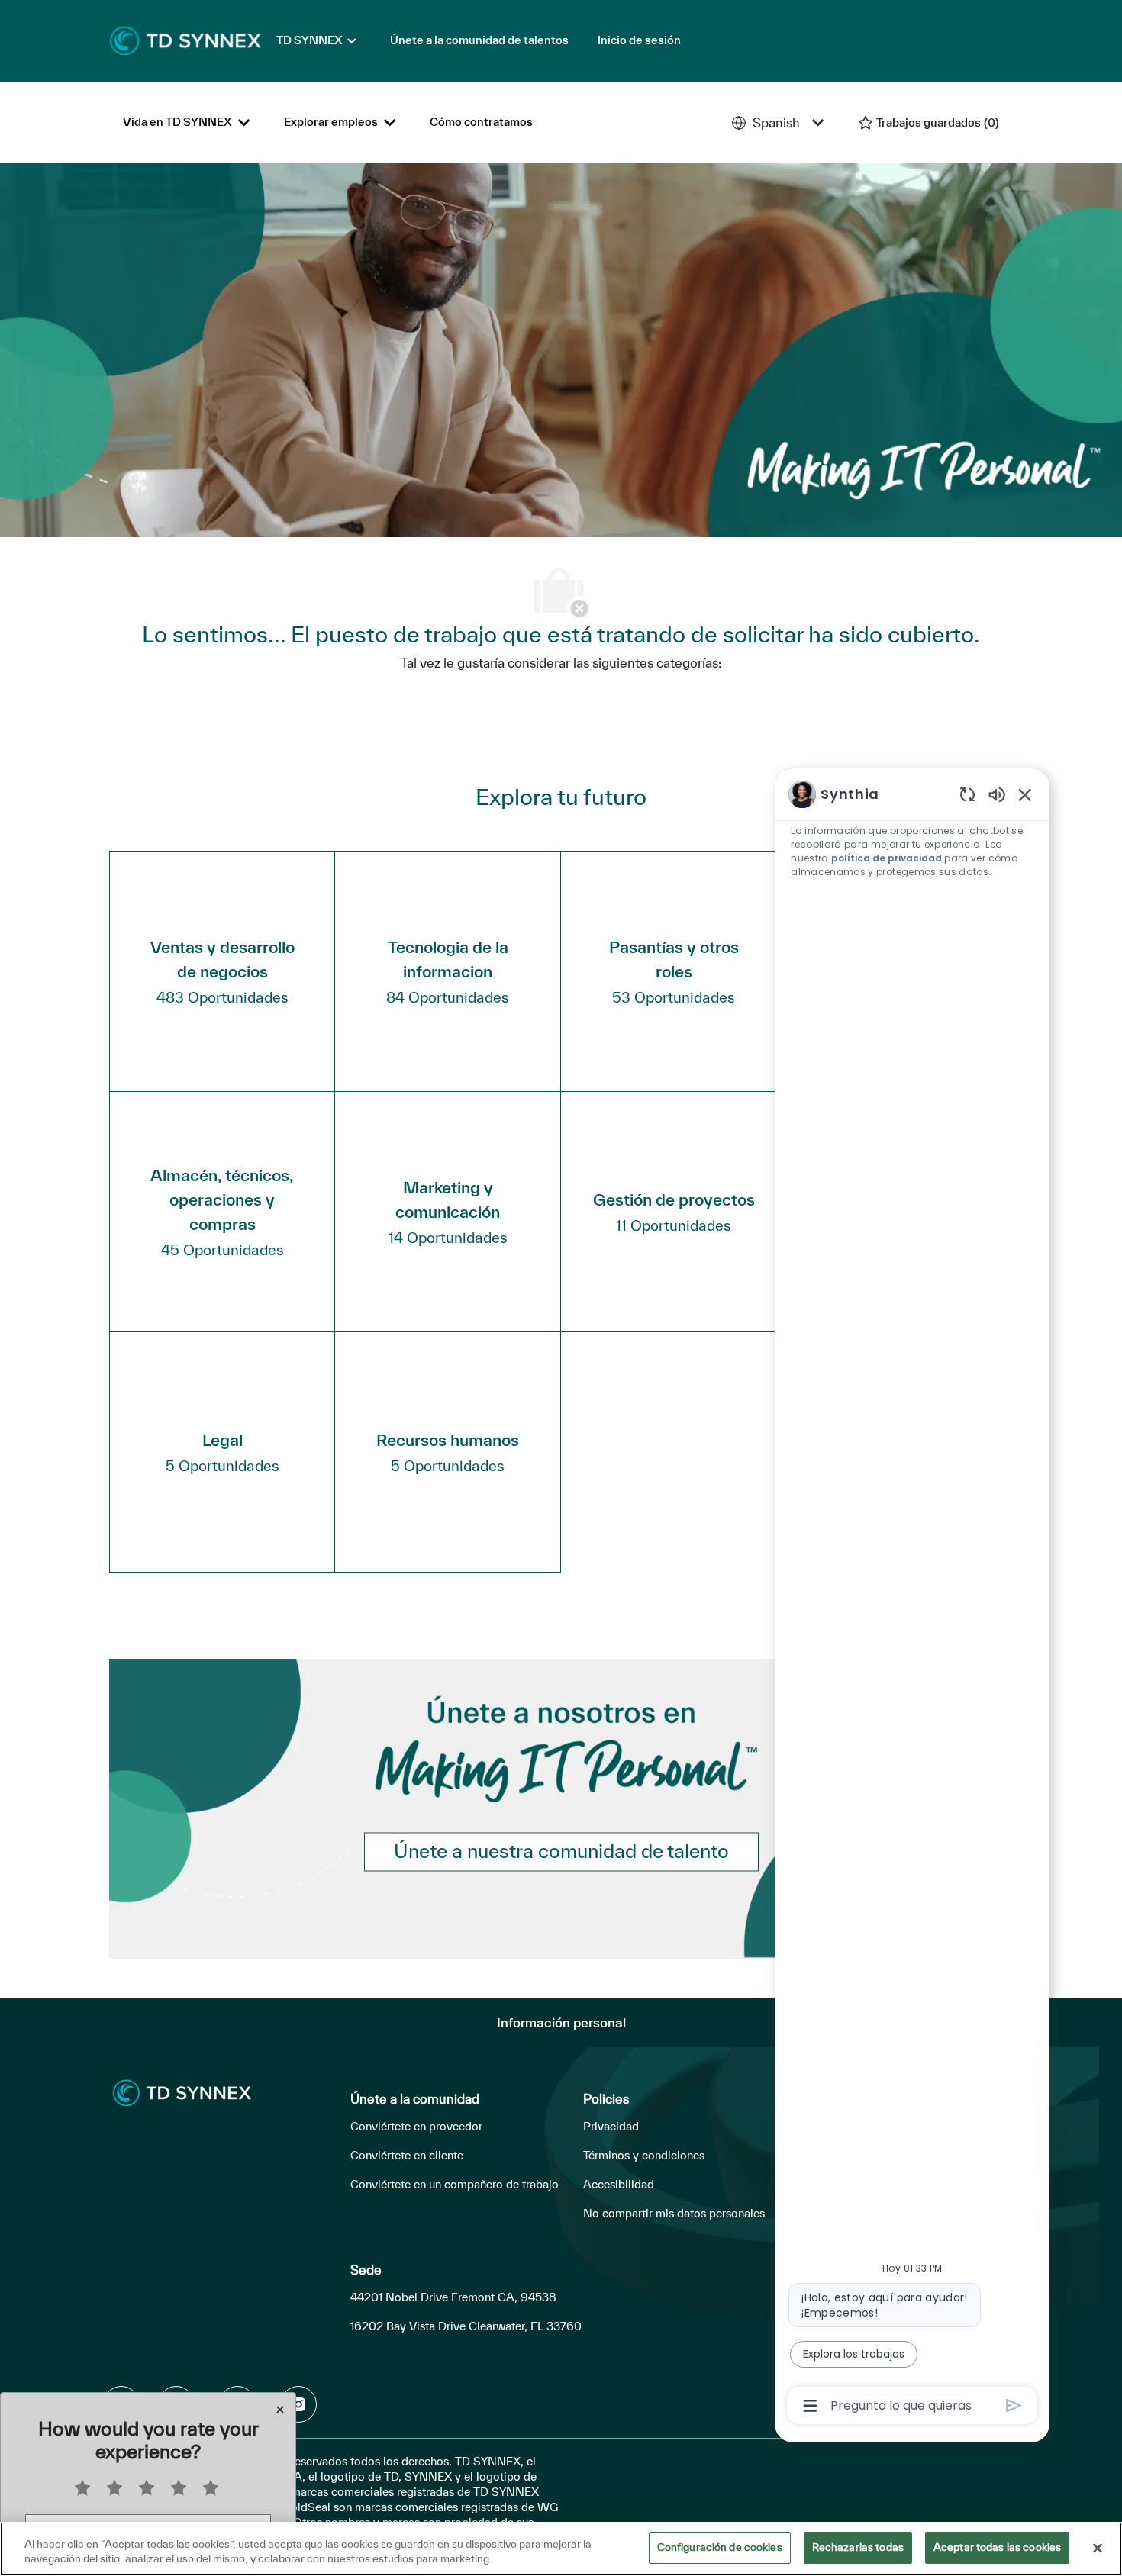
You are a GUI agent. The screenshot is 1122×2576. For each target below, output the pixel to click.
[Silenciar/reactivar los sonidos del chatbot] (997, 794)
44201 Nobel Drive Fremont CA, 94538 (453, 2297)
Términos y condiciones (644, 2155)
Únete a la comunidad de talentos (479, 40)
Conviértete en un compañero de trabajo (455, 2184)
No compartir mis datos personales (674, 2213)
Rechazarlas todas (858, 2547)
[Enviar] (1014, 2405)
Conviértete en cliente (407, 2155)
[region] (912, 1599)
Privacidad (611, 2126)
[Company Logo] (185, 40)
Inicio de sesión (639, 40)
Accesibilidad (619, 2184)
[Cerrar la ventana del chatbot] (1025, 794)
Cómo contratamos (481, 122)
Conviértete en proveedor (416, 2126)
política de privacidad (887, 858)
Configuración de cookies (720, 2547)
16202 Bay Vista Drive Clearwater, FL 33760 (466, 2326)
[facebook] (298, 2404)
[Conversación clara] (967, 794)
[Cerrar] (1098, 2548)
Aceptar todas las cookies (997, 2547)
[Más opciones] (810, 2406)
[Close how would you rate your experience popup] (280, 2410)
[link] (561, 1852)
